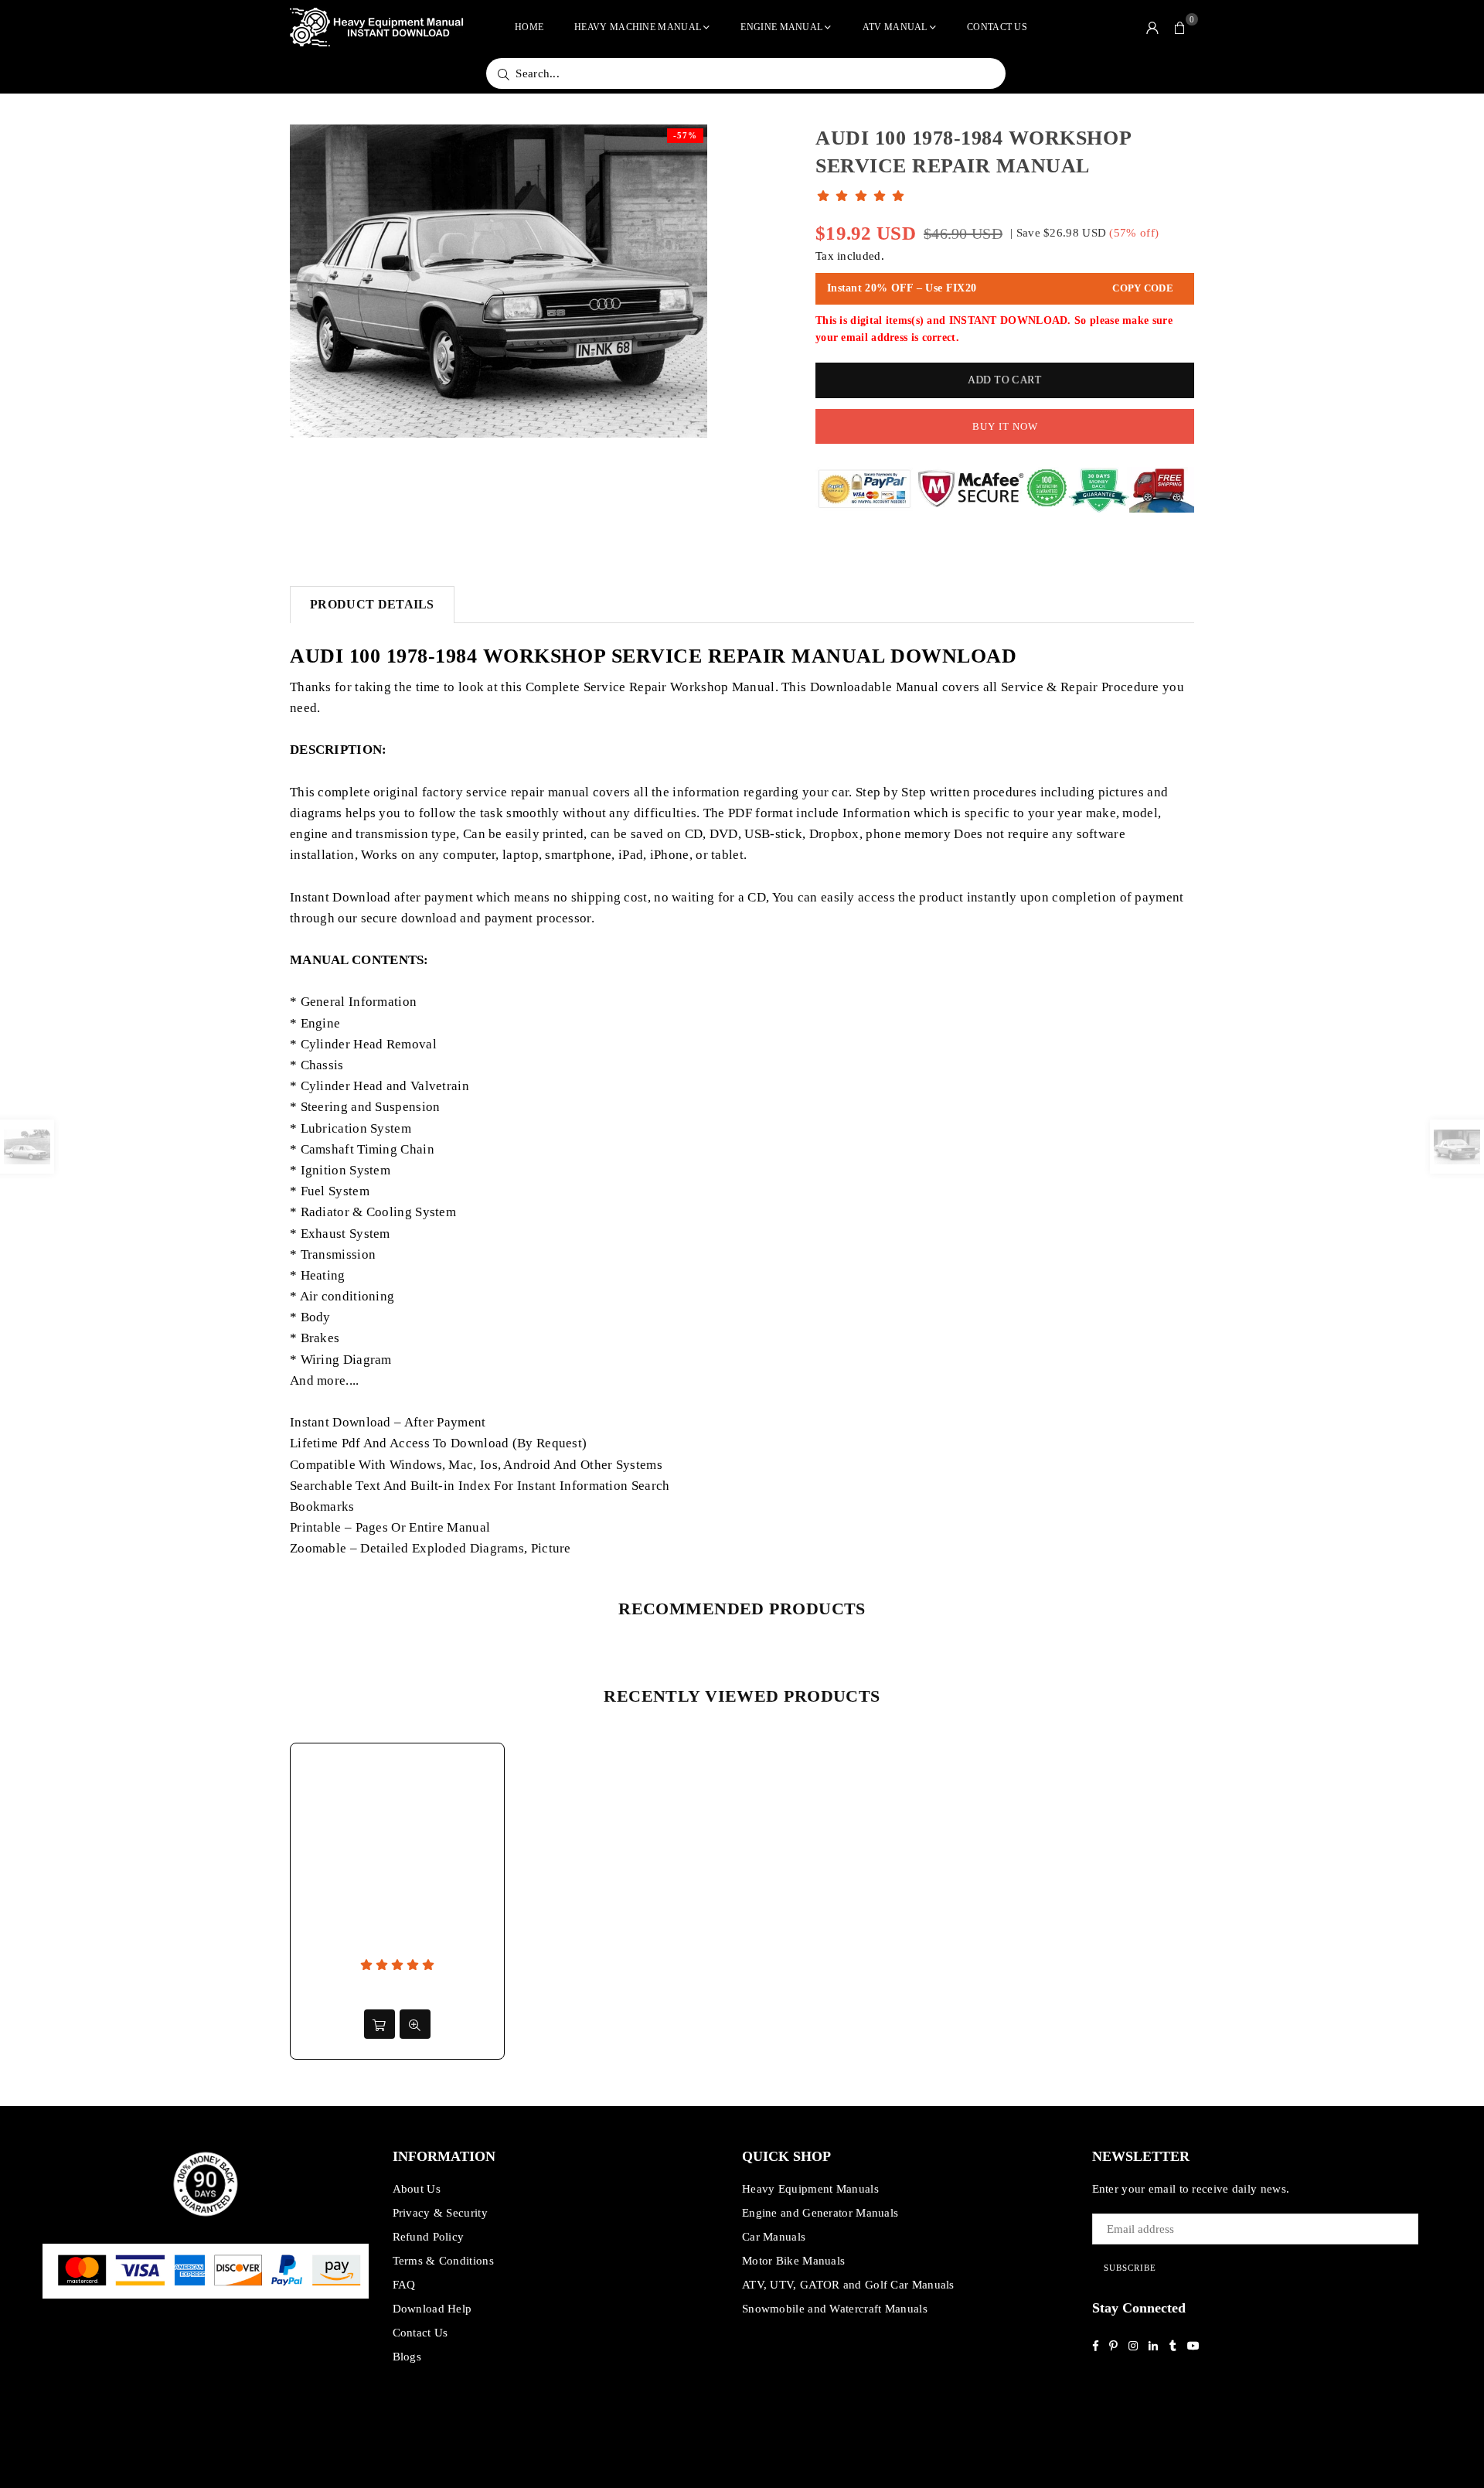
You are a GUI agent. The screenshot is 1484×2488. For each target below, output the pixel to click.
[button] (1180, 27)
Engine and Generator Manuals (820, 2213)
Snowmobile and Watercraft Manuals (835, 2309)
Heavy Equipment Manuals (810, 2189)
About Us (417, 2189)
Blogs (407, 2357)
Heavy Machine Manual (638, 27)
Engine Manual (781, 27)
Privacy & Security (440, 2213)
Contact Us (997, 27)
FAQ (404, 2285)
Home (529, 27)
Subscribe (1130, 2268)
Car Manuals (774, 2237)
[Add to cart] (380, 2024)
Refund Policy (429, 2237)
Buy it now (1005, 426)
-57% (685, 135)
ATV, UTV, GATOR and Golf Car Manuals (848, 2285)
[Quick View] (415, 2024)
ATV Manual (895, 27)
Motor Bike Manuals (793, 2261)
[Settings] (1152, 27)
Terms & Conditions (443, 2261)
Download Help (432, 2309)
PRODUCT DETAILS (372, 604)
